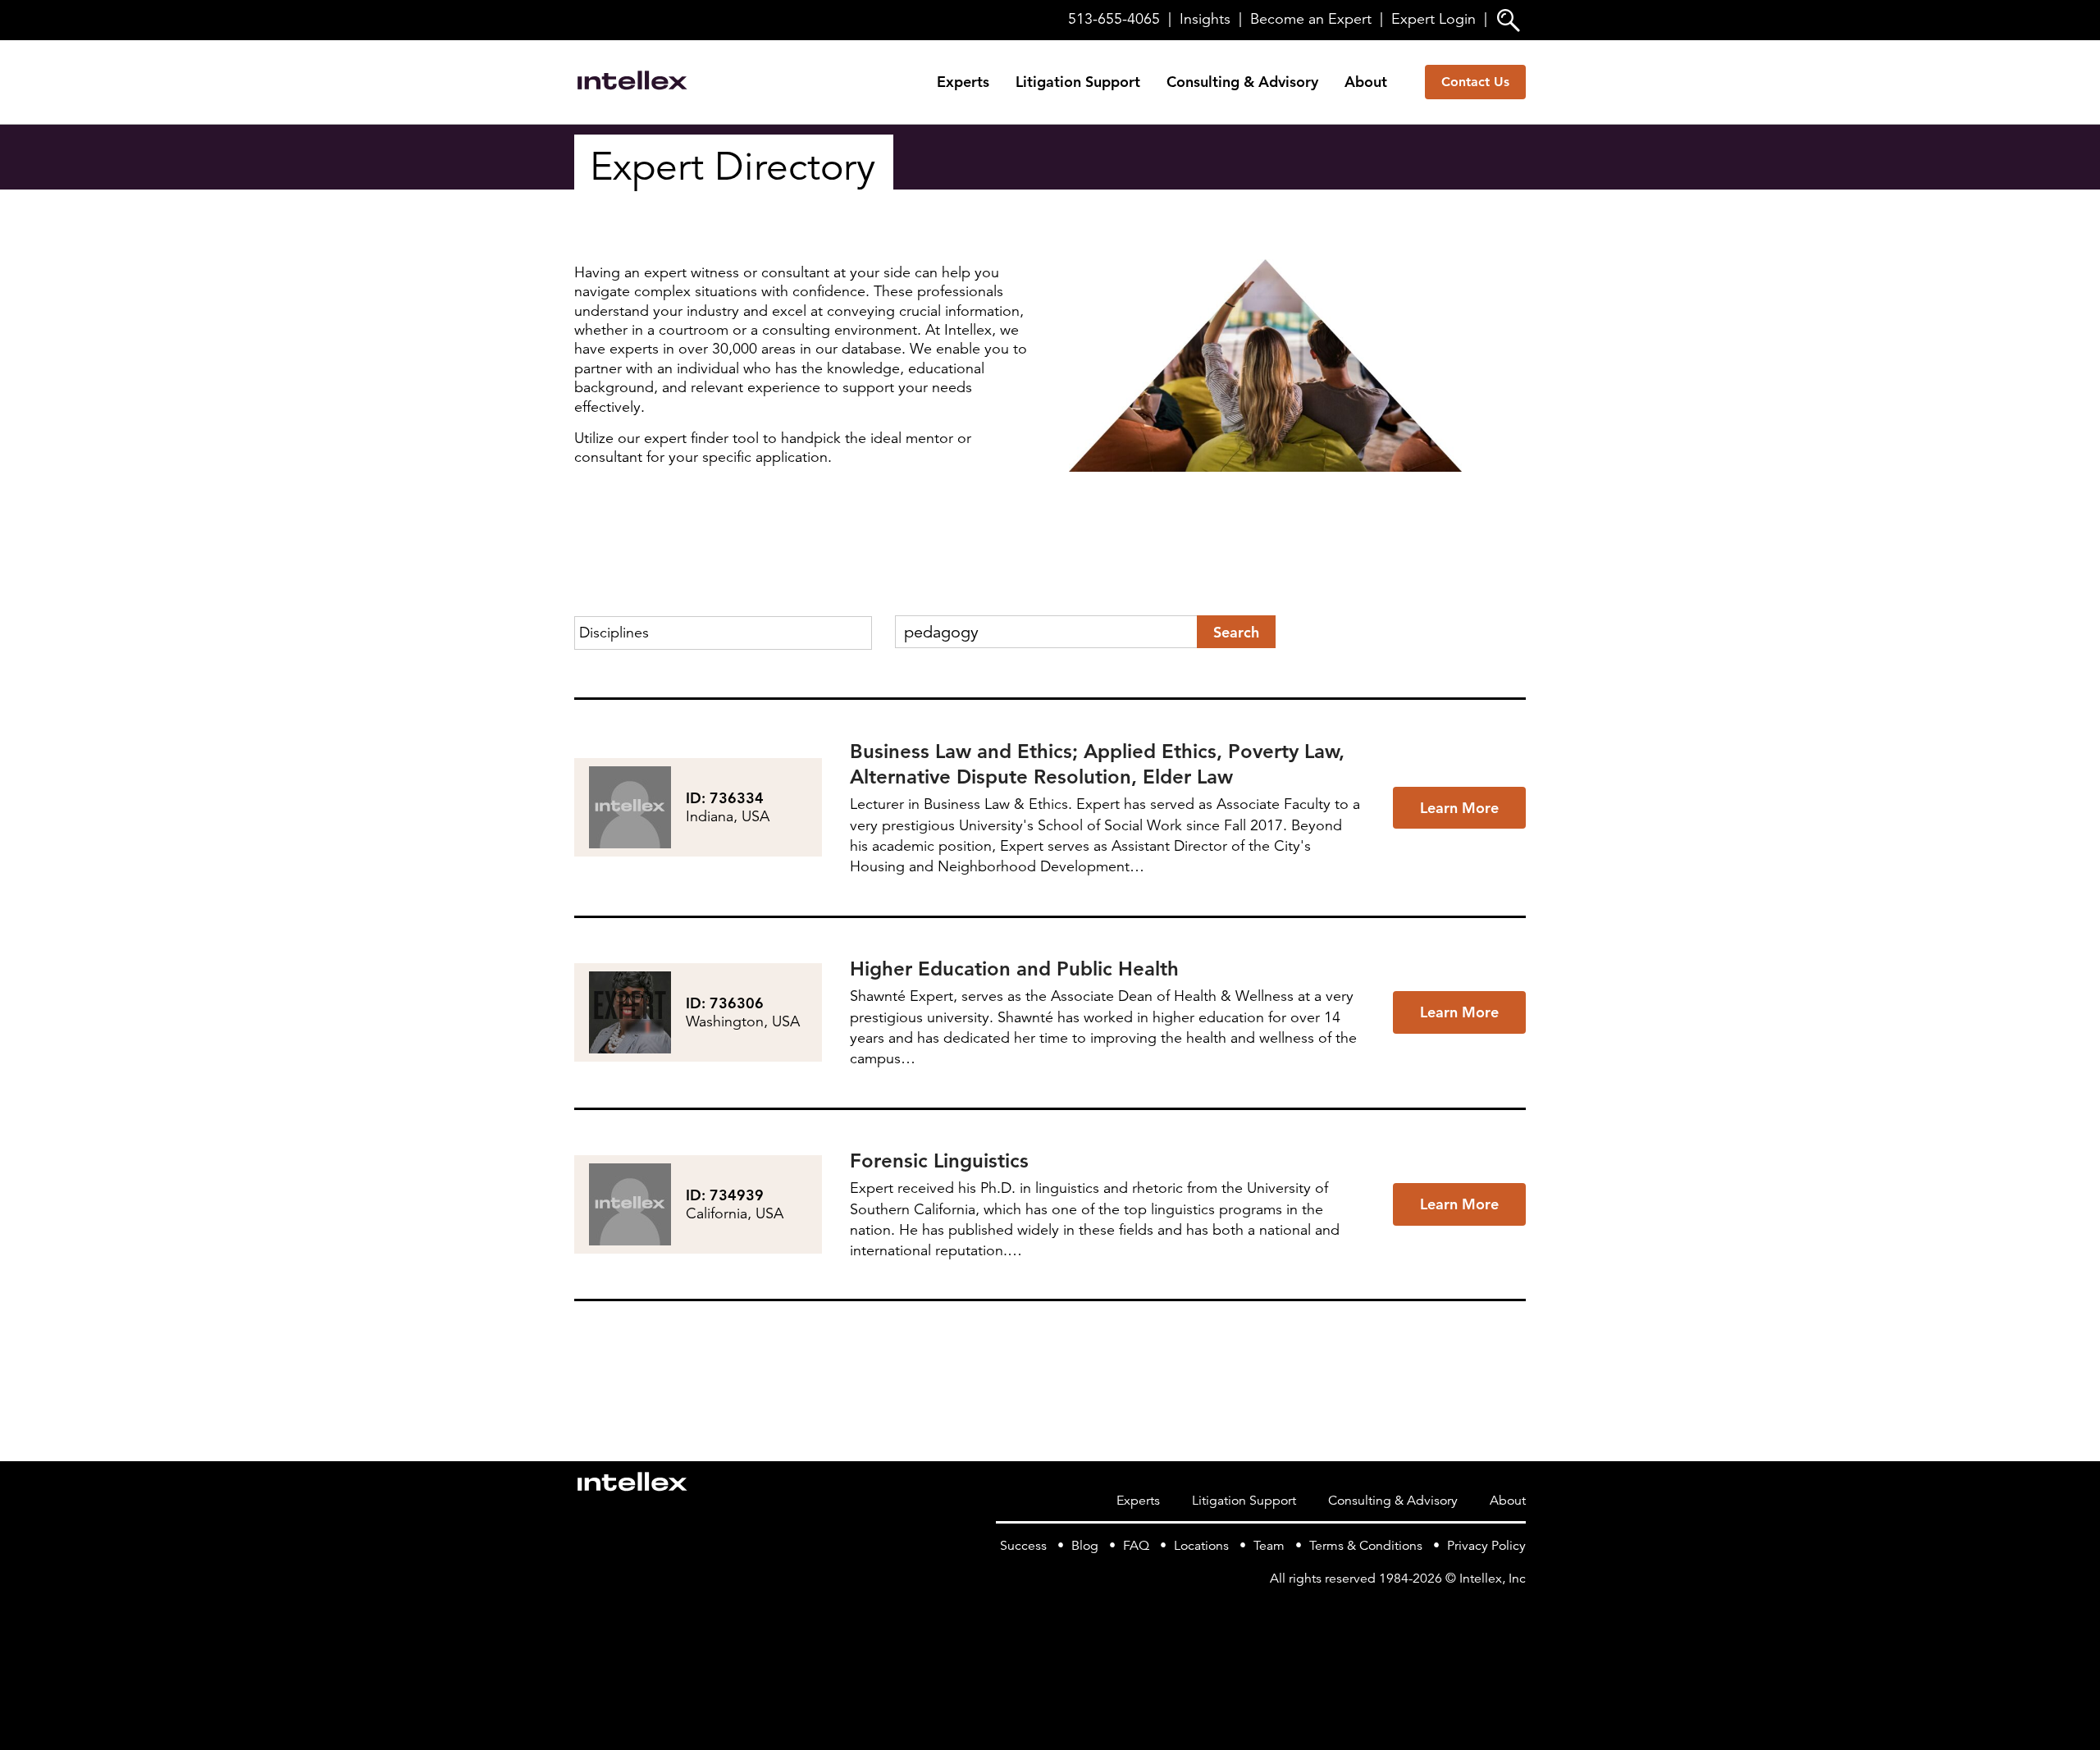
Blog (1085, 1546)
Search (1236, 632)
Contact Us (1475, 82)
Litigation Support (1078, 82)
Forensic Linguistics (939, 1161)
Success (1023, 1546)
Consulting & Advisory (1242, 82)
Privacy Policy (1486, 1546)
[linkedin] (1516, 1612)
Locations (1201, 1546)
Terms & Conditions (1366, 1546)
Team (1269, 1546)
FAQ (1136, 1546)
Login (1433, 19)
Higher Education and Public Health (1014, 969)
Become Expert (1311, 19)
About (1366, 82)
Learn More (1459, 808)
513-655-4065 (1114, 19)
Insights (1205, 19)
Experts (963, 82)
